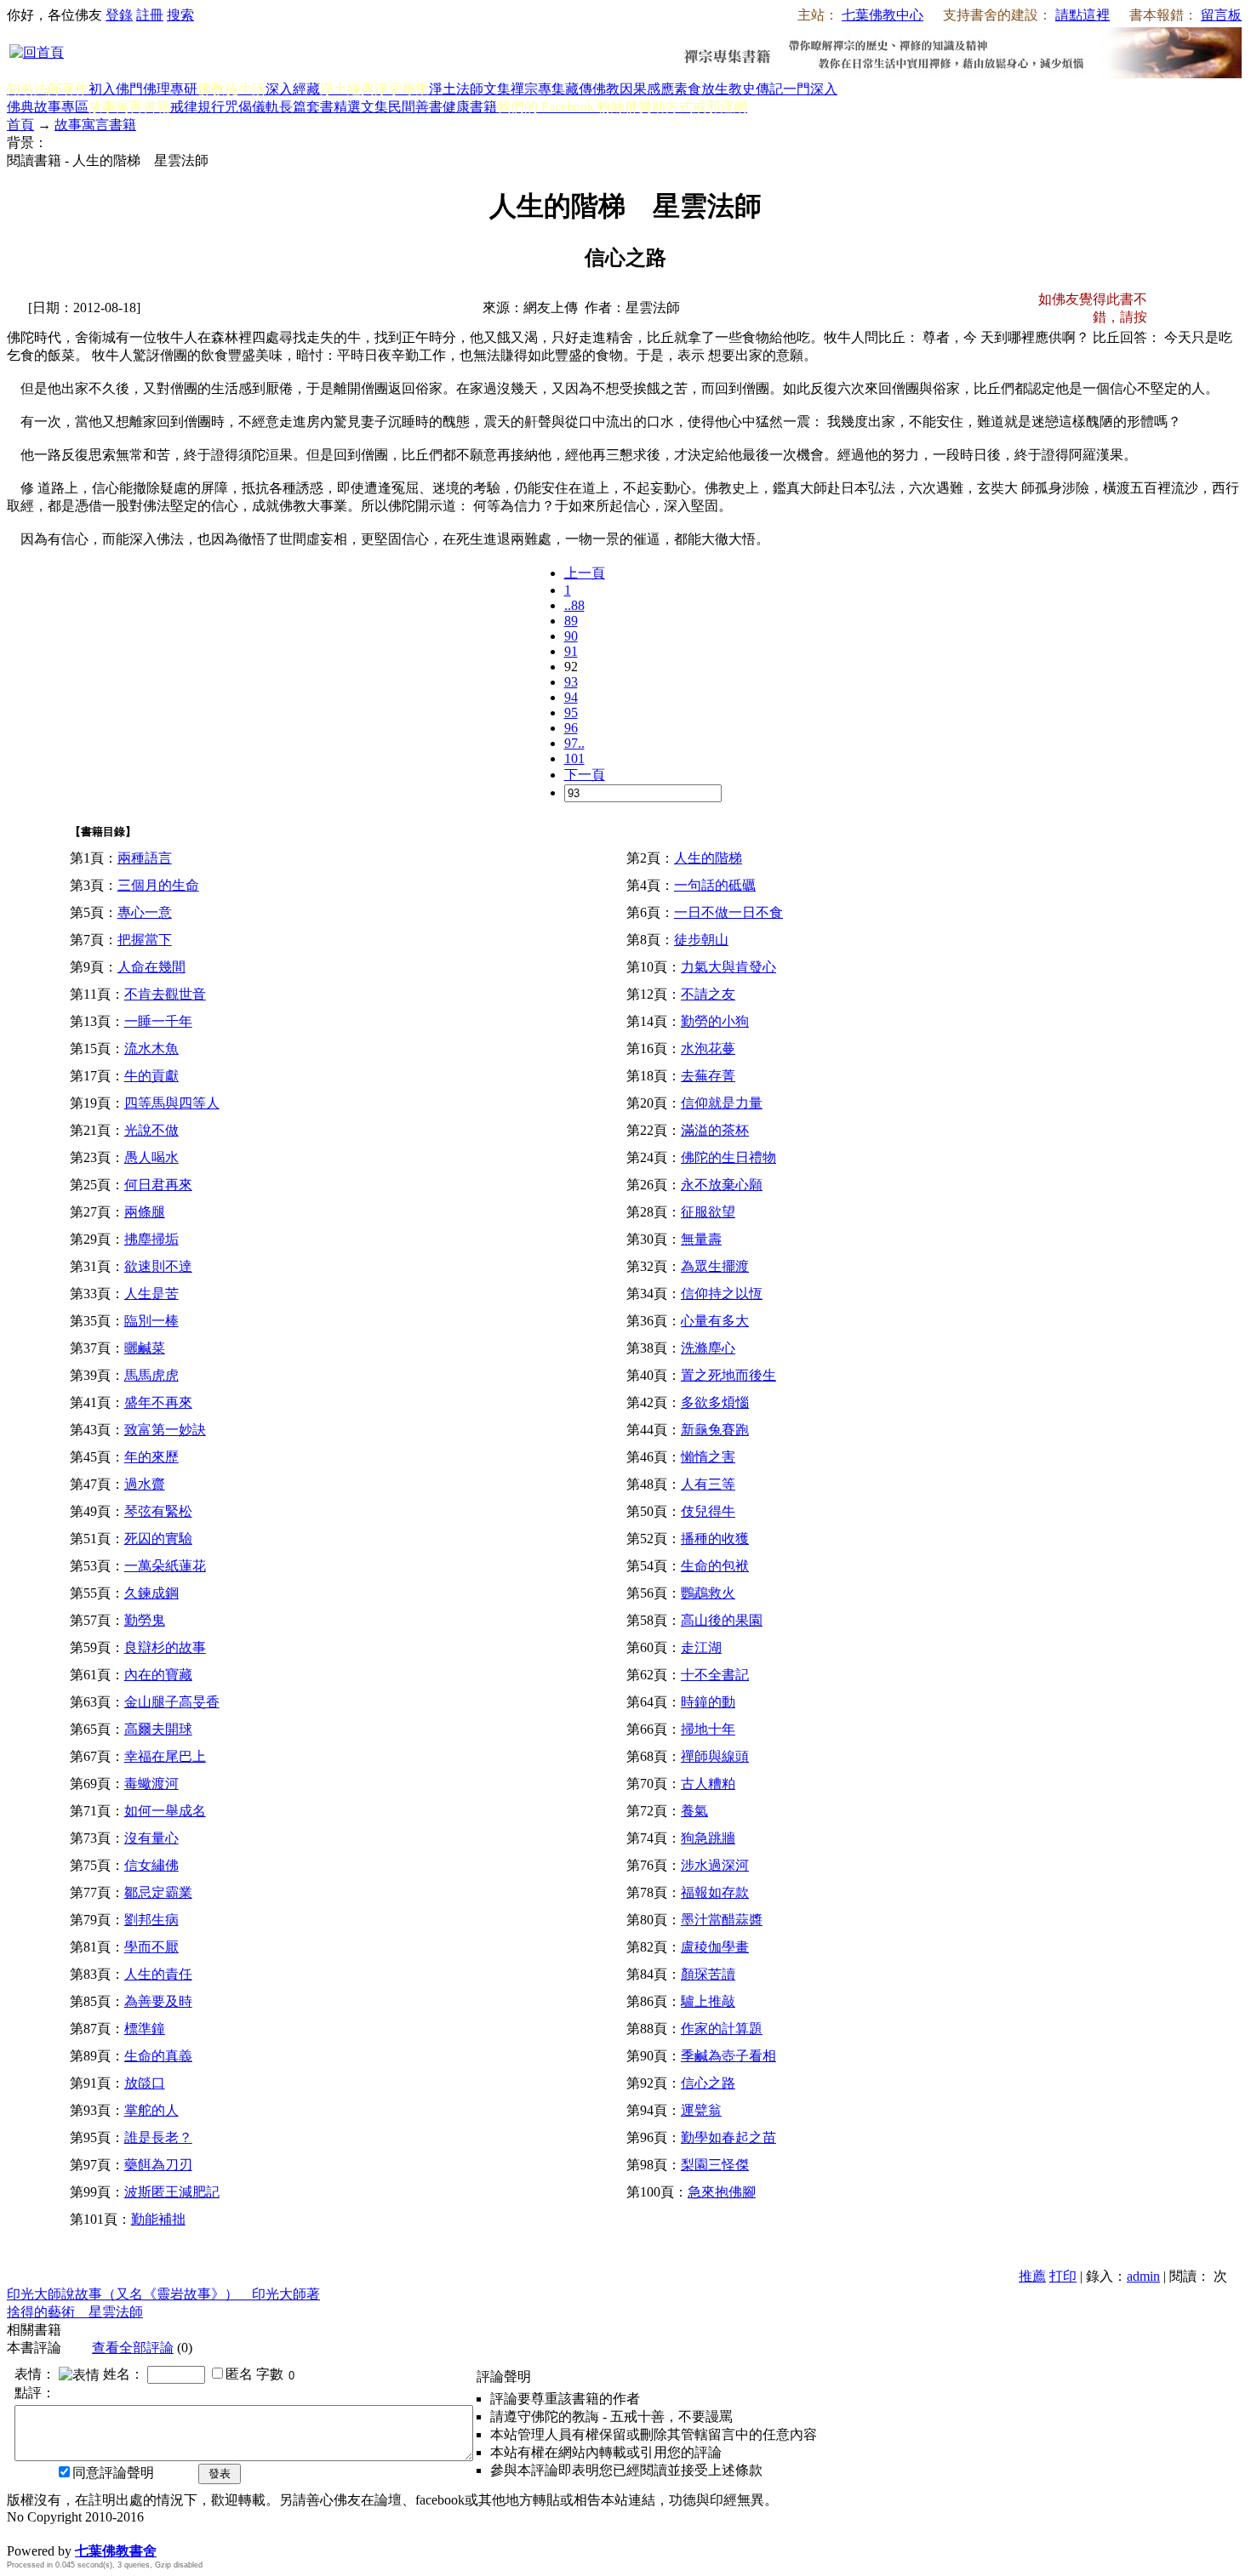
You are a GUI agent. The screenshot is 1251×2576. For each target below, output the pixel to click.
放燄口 (145, 2083)
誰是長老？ (158, 2137)
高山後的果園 (722, 1620)
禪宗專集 (538, 89)
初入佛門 (116, 89)
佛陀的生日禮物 (728, 1157)
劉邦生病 (151, 1920)
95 (571, 712)
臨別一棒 (151, 1321)
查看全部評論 (133, 2348)
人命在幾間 (151, 967)
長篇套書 (306, 107)
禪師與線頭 (715, 1756)
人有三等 (708, 1484)
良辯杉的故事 (165, 1647)
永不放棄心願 (722, 1185)
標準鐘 (145, 2029)
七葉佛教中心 (883, 15)
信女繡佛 (151, 1865)
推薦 (1032, 2276)
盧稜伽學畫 (715, 1947)
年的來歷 (151, 1457)
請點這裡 (1082, 15)
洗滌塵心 (708, 1348)
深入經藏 (293, 89)
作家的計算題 (722, 2029)
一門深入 (810, 89)
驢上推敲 (708, 2001)
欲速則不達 (158, 1266)
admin (1143, 2276)
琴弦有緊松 (158, 1511)
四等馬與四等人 (172, 1103)
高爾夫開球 (158, 1729)
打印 (1063, 2276)
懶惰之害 (708, 1457)
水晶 (20, 2533)
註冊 (150, 15)
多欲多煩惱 (715, 1402)
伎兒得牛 (708, 1511)
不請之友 (708, 994)
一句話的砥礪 (715, 885)
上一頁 (585, 573)
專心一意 (145, 912)
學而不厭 (151, 1947)
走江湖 (701, 1647)
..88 (574, 605)
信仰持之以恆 (722, 1294)
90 (571, 636)
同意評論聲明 (113, 2473)
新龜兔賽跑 (715, 1430)
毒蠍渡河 (151, 1784)
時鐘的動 (708, 1702)
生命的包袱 (715, 1566)
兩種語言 (145, 858)
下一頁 (585, 775)
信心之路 (708, 2083)
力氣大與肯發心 (728, 967)
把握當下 (145, 940)
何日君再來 (158, 1185)
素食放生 (701, 89)
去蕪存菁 (708, 1076)
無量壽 (701, 1239)
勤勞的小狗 (715, 1021)
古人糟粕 (708, 1784)
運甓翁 (701, 2110)
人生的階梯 (708, 858)
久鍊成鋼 (151, 1593)
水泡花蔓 (708, 1049)
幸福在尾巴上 (165, 1756)
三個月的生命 (158, 885)
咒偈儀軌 (252, 107)
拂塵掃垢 (151, 1239)
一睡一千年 (158, 1021)
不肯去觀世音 (165, 994)
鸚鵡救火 (708, 1593)
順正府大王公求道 (92, 2533)
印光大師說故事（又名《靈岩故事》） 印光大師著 (163, 2294)
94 (571, 697)
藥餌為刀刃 (158, 2165)
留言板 (1221, 15)
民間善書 (415, 107)
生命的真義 (158, 2056)
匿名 (239, 2374)
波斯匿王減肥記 (172, 2192)
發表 (220, 2473)
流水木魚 (151, 1049)
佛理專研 (170, 89)
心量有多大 (715, 1321)
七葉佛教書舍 (116, 2551)
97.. (574, 743)
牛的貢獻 (151, 1076)
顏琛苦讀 (708, 1974)
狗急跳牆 (708, 1838)
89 (571, 621)
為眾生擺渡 (715, 1266)
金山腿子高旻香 (172, 1702)
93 (571, 682)
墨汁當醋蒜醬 (722, 1920)
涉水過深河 (715, 1865)
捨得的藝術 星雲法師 (75, 2312)
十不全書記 (715, 1675)
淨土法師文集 (470, 89)
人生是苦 (151, 1294)
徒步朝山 (701, 940)
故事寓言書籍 (95, 125)
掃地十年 (708, 1729)
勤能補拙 (158, 2219)
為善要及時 (158, 2001)
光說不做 (151, 1130)
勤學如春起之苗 (728, 2137)
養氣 (694, 1811)
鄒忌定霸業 (158, 1892)
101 (574, 758)
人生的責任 (158, 1974)
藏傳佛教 (592, 89)
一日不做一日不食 (728, 912)
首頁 (20, 125)
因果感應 (647, 89)
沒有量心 (151, 1838)
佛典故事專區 (48, 107)
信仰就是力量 (722, 1103)
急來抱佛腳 (722, 2192)
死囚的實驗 (158, 1539)
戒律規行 (197, 107)
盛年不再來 (158, 1402)
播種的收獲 (715, 1539)
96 (571, 728)
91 (571, 651)
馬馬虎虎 (151, 1375)
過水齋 (145, 1484)
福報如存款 (715, 1892)
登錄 (119, 15)
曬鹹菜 (145, 1348)
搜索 (180, 15)
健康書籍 (470, 107)
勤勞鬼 (145, 1620)
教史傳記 (756, 89)
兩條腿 (145, 1212)
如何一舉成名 (165, 1811)
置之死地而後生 (728, 1375)
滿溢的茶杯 (715, 1130)
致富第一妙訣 (165, 1430)
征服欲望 (708, 1212)
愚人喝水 (151, 1157)
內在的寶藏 (158, 1675)
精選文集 (361, 107)
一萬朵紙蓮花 (165, 1566)
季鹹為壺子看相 (728, 2056)
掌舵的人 (151, 2110)
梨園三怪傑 (715, 2165)
